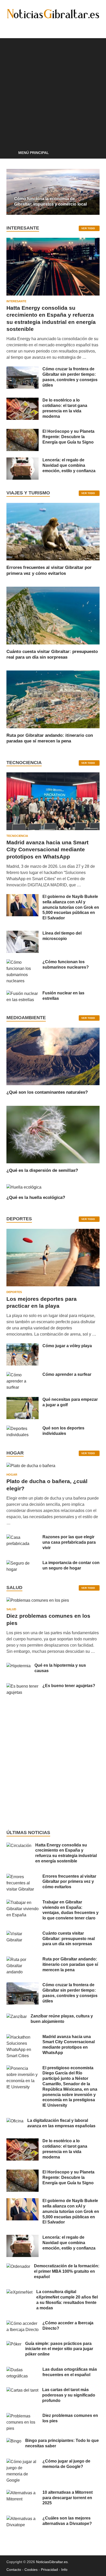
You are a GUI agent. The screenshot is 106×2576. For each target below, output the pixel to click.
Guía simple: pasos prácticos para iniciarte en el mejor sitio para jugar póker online (59, 2349)
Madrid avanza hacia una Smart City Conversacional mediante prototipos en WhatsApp (47, 849)
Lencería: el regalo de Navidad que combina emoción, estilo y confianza (69, 465)
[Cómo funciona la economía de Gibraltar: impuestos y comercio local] (53, 192)
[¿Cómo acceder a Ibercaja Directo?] (23, 2323)
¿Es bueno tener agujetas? (69, 1686)
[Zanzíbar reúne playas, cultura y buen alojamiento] (17, 2017)
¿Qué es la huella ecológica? (36, 1197)
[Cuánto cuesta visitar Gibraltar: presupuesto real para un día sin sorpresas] (53, 615)
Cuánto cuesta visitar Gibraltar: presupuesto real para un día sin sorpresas (69, 1939)
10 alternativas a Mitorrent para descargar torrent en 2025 (68, 2498)
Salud (11, 1609)
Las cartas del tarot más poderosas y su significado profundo (69, 2395)
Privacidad (49, 2570)
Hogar (12, 1475)
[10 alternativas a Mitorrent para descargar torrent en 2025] (23, 2493)
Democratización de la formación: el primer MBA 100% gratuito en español (67, 2271)
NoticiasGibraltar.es (52, 2562)
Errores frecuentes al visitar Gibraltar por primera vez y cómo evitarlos (69, 1882)
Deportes (14, 1292)
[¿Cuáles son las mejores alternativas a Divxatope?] (23, 2519)
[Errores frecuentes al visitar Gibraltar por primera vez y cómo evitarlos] (53, 531)
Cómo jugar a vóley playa (67, 1346)
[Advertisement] (53, 91)
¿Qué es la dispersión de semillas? (42, 1170)
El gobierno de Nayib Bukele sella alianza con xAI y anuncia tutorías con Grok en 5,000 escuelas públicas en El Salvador (71, 907)
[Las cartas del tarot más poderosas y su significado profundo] (22, 2390)
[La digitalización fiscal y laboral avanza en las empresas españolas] (15, 2121)
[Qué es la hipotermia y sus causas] (19, 1666)
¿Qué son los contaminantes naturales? (47, 1092)
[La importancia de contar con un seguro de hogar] (23, 1563)
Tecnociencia (17, 836)
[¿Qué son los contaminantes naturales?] (53, 1056)
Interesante (16, 301)
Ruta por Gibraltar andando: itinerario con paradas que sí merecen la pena (70, 1964)
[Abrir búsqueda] (93, 153)
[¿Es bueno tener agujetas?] (23, 1686)
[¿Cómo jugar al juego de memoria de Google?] (23, 2462)
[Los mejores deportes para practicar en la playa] (53, 1232)
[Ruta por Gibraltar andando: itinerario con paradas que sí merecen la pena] (53, 699)
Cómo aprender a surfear (67, 1374)
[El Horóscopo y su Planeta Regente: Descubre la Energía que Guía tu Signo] (23, 432)
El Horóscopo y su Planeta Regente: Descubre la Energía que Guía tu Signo (68, 437)
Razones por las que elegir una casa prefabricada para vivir (69, 1542)
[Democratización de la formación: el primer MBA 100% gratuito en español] (18, 2266)
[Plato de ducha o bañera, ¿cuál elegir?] (31, 1468)
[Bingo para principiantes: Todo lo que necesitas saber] (14, 2441)
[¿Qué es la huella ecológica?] (24, 1187)
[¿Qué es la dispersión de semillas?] (53, 1134)
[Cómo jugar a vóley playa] (23, 1346)
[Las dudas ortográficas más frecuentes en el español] (23, 2370)
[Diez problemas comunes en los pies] (38, 1602)
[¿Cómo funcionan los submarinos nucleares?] (23, 962)
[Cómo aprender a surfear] (23, 1375)
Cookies (31, 2570)
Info (64, 2570)
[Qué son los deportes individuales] (23, 1429)
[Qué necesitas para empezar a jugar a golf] (23, 1400)
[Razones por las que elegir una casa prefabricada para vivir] (23, 1537)
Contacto (14, 2570)
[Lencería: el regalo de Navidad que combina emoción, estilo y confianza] (23, 460)
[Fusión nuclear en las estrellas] (23, 993)
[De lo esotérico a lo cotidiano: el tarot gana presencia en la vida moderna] (23, 401)
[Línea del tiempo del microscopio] (23, 934)
